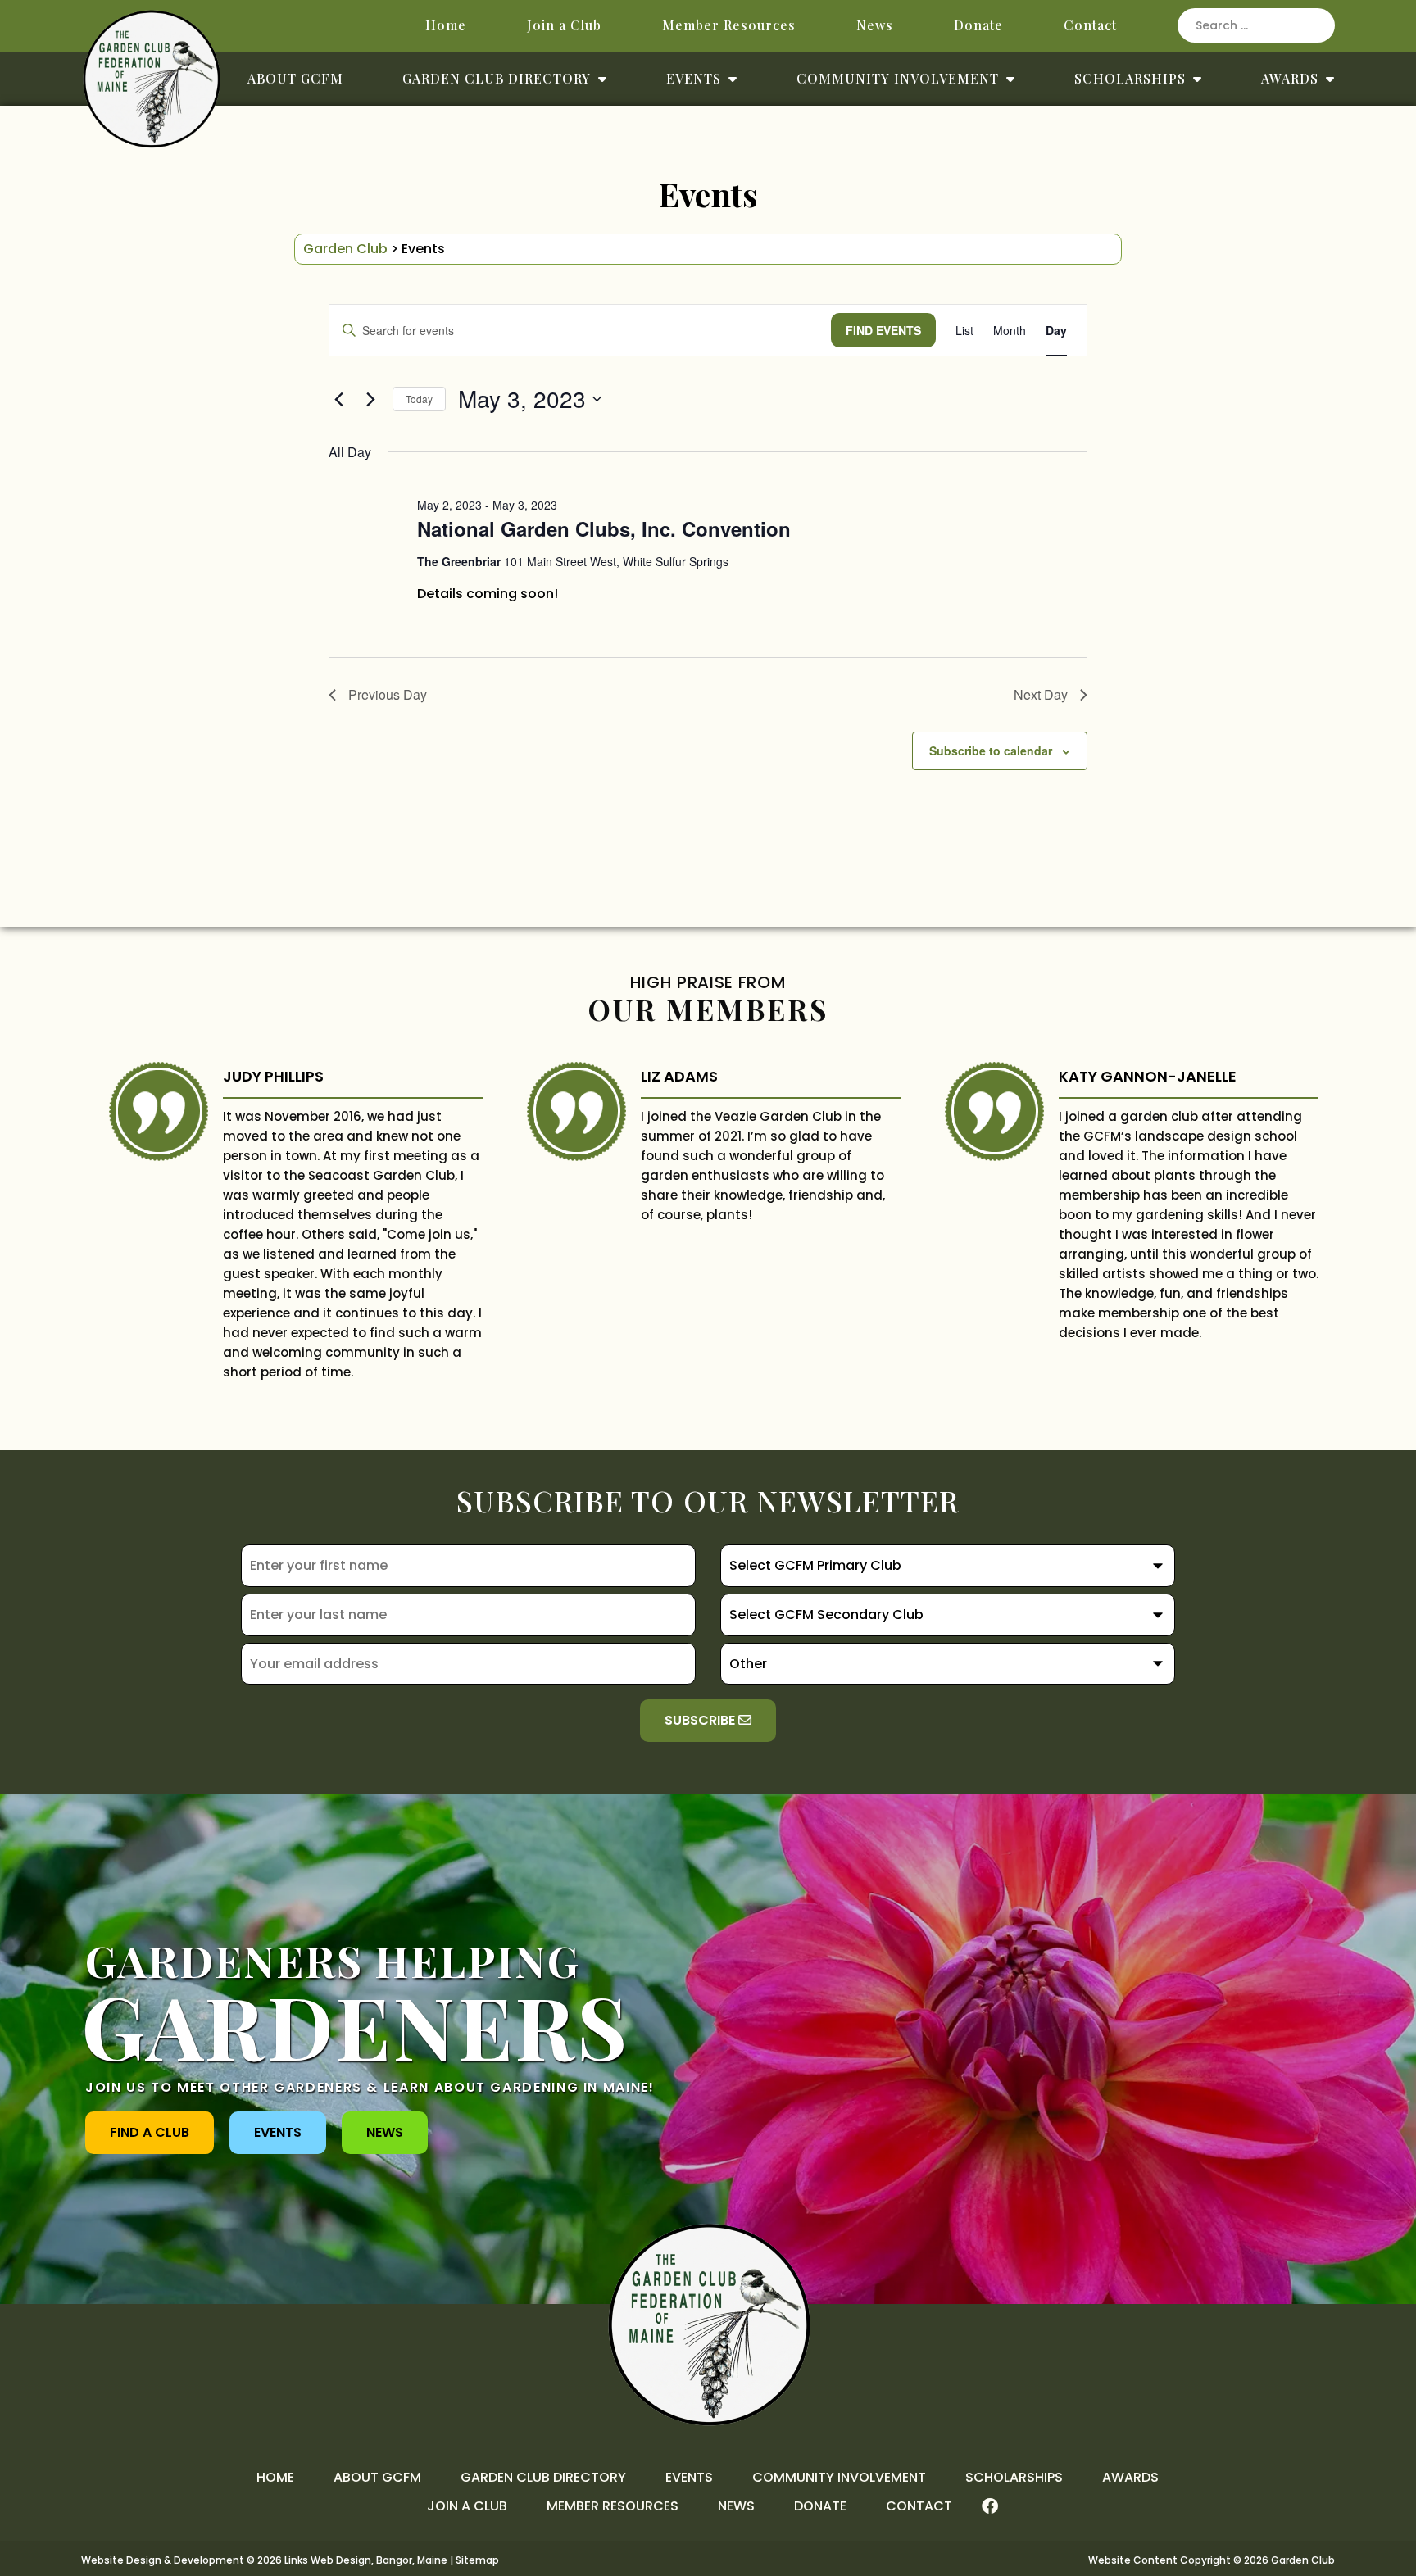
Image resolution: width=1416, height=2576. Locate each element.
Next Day (1041, 694)
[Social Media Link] (990, 2506)
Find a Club (150, 2132)
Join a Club (564, 25)
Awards (1290, 78)
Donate (978, 25)
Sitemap (477, 2560)
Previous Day (388, 694)
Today (419, 399)
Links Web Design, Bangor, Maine (367, 2560)
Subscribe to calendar (991, 751)
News (875, 25)
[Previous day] (338, 399)
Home (446, 25)
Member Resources (729, 25)
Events (694, 78)
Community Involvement (898, 78)
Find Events (883, 330)
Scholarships (1130, 78)
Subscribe (701, 1720)
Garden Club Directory (497, 78)
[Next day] (370, 399)
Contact (1090, 25)
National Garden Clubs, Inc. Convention (604, 528)
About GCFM (295, 78)
